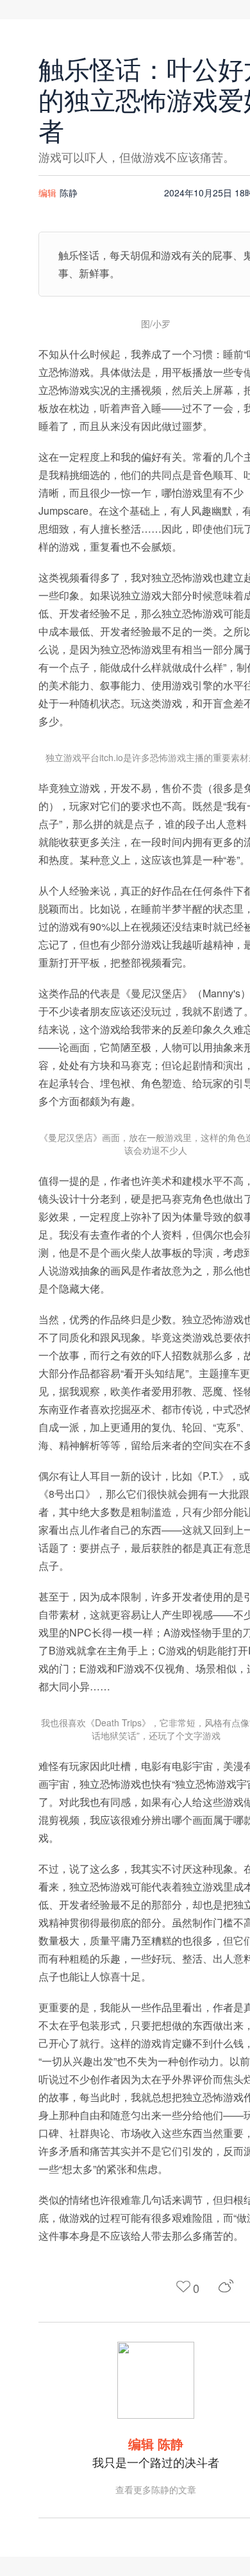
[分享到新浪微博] (226, 2286)
